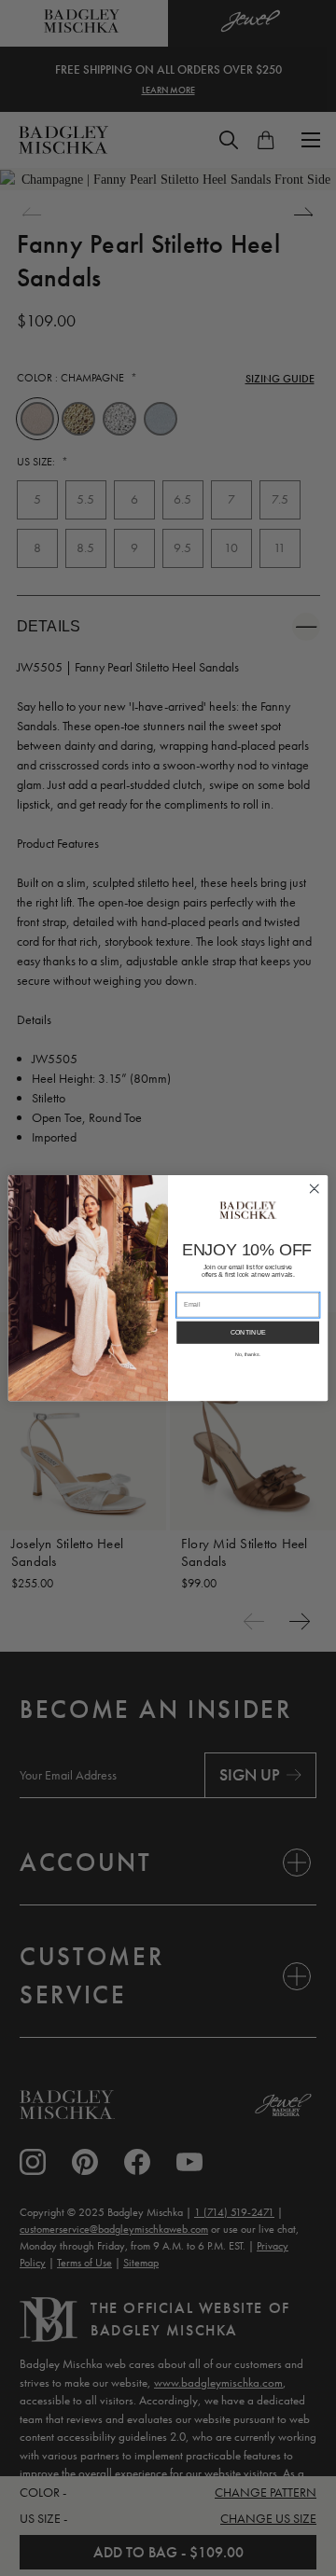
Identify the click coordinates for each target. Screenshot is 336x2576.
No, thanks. (248, 1354)
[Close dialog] (315, 1188)
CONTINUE (248, 1332)
